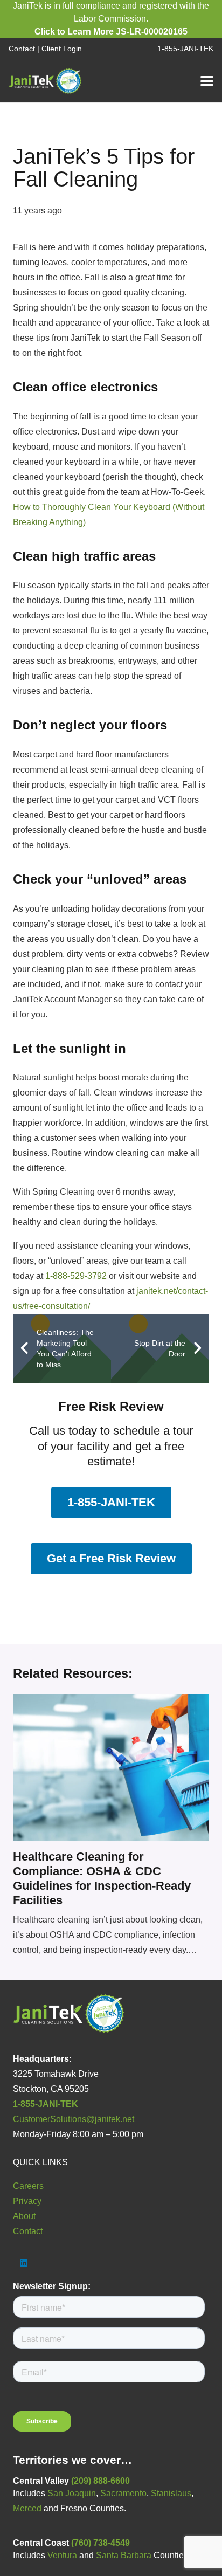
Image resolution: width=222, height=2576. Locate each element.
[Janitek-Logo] (46, 81)
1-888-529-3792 (76, 1276)
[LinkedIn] (24, 2263)
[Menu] (207, 81)
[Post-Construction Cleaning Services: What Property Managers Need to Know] (111, 1768)
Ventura (62, 2555)
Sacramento (123, 2493)
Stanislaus (171, 2493)
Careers (28, 2186)
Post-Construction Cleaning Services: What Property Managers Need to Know (110, 1871)
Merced (27, 2508)
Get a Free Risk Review (111, 1558)
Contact (22, 49)
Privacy (27, 2201)
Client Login (62, 49)
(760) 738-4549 (100, 2543)
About (24, 2216)
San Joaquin (72, 2493)
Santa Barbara (124, 2555)
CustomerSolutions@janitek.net (74, 2119)
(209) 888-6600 (100, 2481)
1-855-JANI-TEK (111, 1502)
